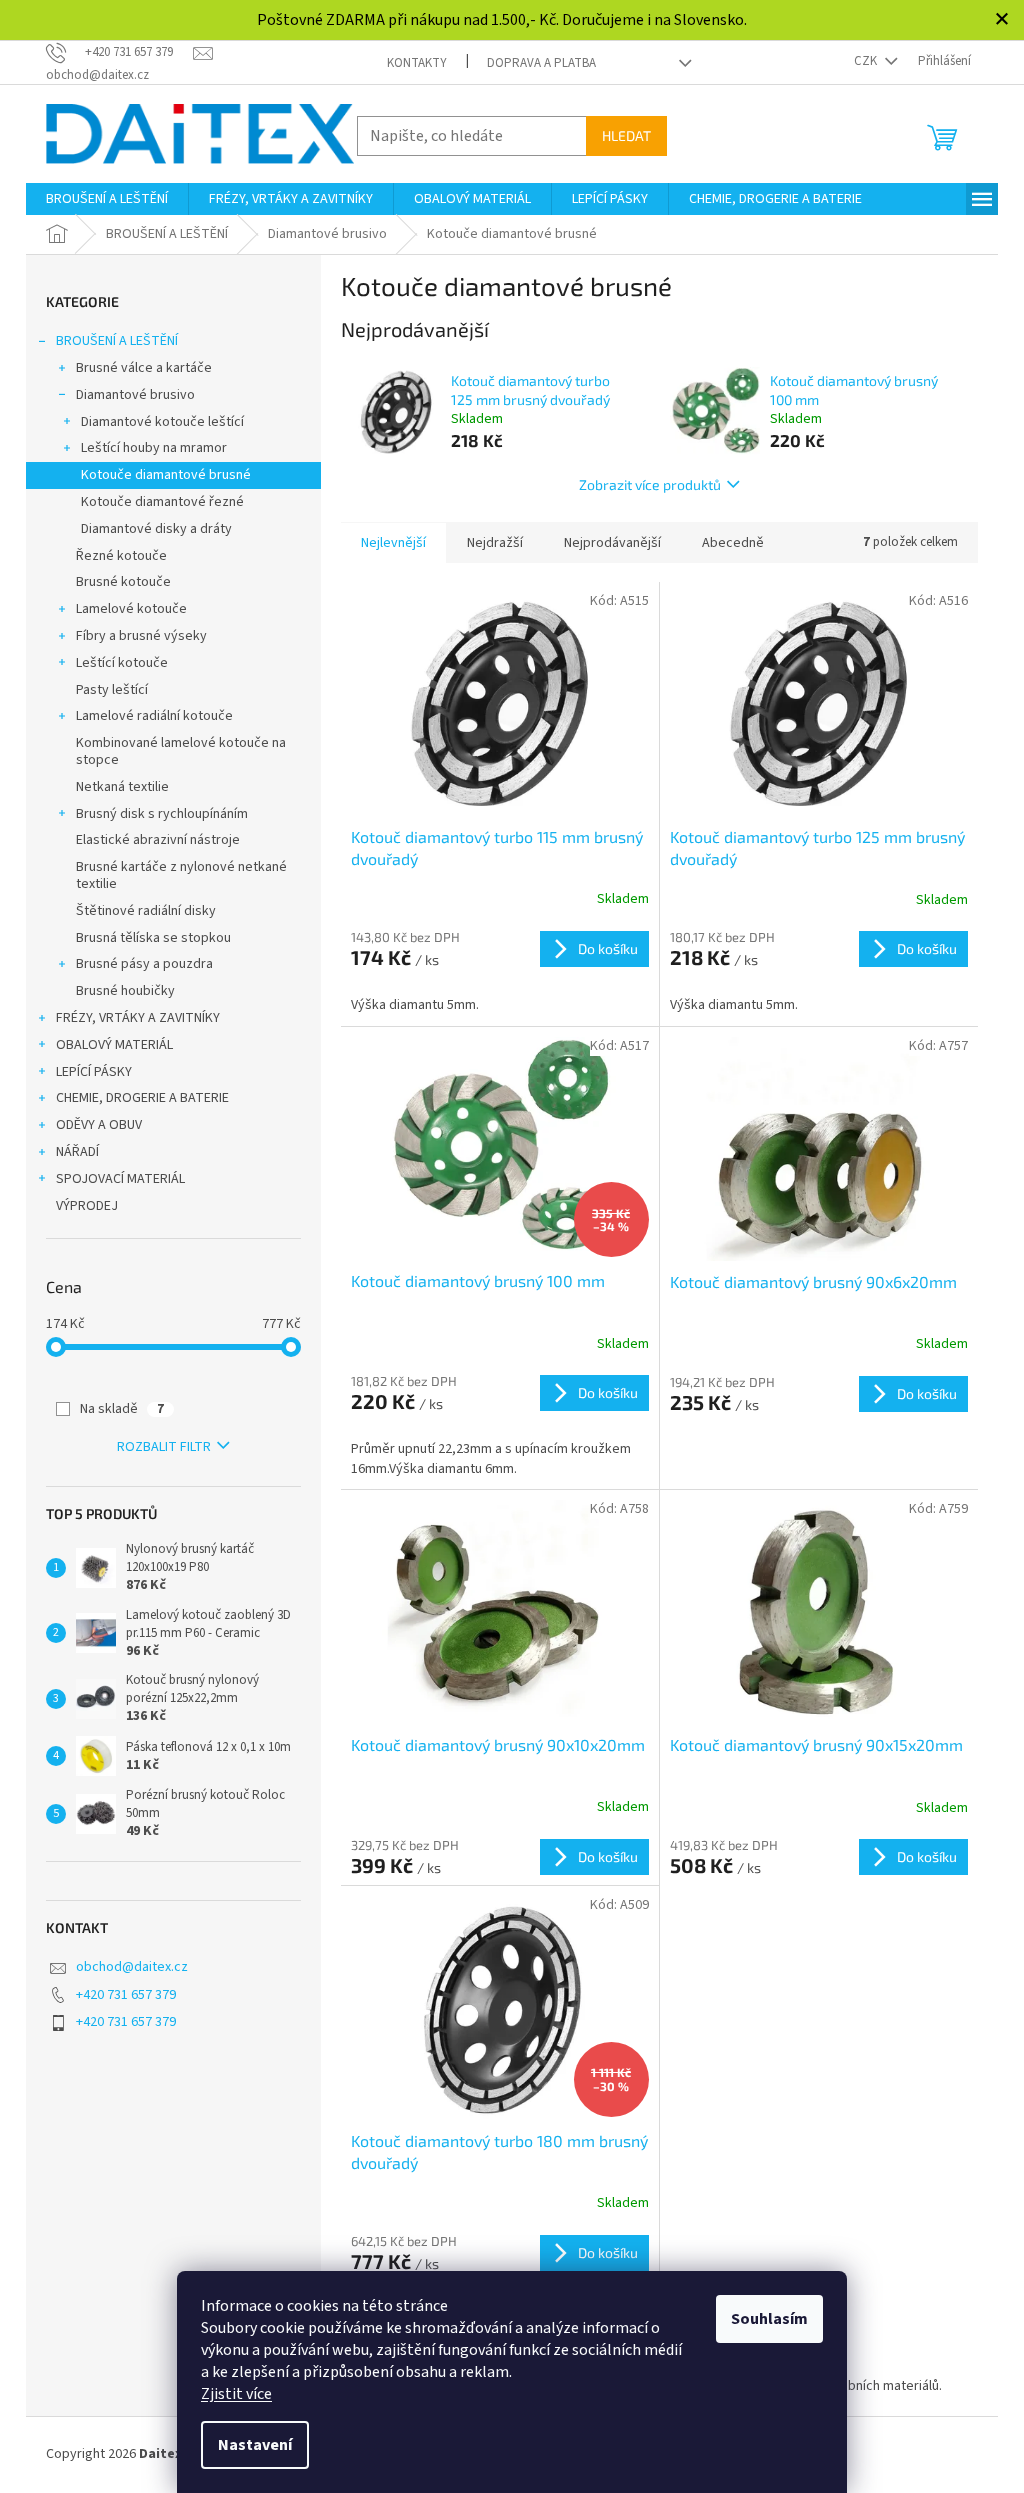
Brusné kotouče (123, 582)
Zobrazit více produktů (650, 484)
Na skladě (122, 1409)
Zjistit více (236, 2394)
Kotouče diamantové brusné (166, 475)
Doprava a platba (541, 63)
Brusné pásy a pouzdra (144, 964)
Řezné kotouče (121, 556)
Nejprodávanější (612, 543)
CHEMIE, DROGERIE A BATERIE (142, 1098)
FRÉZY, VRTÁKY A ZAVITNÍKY (138, 1018)
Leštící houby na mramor (154, 448)
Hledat (626, 135)
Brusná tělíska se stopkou (153, 938)
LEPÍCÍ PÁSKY (94, 1072)
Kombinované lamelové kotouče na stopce (181, 751)
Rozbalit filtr (164, 1447)
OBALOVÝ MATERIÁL (114, 1045)
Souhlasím (769, 2319)
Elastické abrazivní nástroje (158, 840)
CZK (867, 61)
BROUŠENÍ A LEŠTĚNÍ (117, 341)
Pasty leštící (112, 690)
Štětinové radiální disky (146, 911)
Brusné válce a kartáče (144, 368)
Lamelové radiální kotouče (154, 716)
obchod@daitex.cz (132, 1967)
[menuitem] (107, 199)
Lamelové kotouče (131, 609)
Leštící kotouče (122, 663)
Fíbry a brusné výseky (141, 636)
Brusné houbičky (125, 991)
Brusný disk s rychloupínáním (162, 814)
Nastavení (255, 2445)
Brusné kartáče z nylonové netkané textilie (181, 875)
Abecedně (733, 543)
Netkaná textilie (122, 787)
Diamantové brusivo (135, 395)
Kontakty (417, 63)
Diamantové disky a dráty (156, 529)
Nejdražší (495, 543)
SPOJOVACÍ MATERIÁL (120, 1179)
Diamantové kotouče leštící (162, 422)
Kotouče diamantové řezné (162, 502)
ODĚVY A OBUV (99, 1125)
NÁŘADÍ (77, 1152)
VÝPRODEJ (87, 1206)
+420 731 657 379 (126, 1995)
